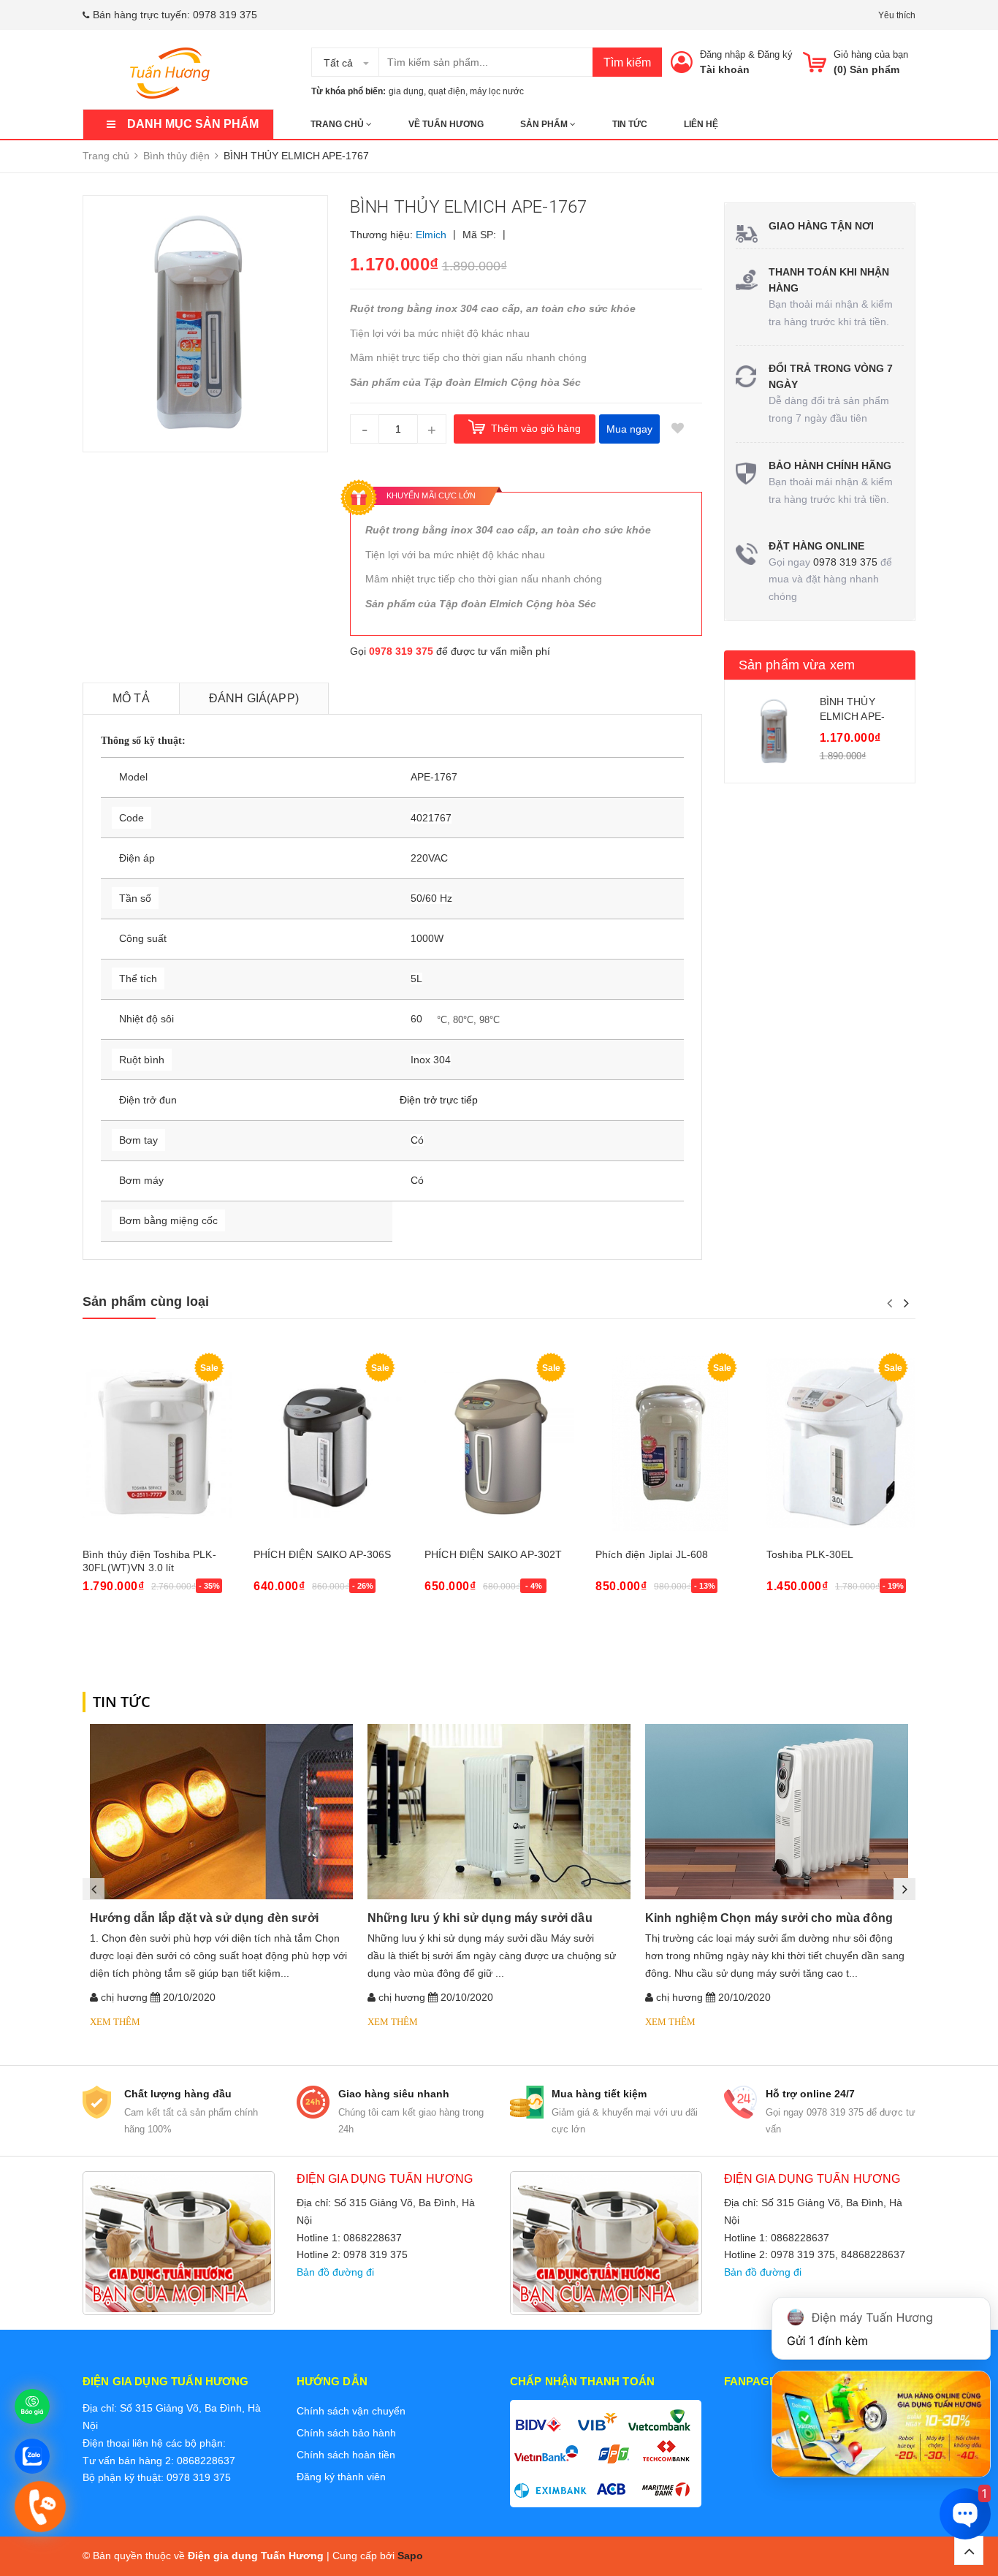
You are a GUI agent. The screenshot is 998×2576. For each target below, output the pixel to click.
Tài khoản (725, 69)
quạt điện (447, 91)
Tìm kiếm (627, 62)
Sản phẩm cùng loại (146, 1302)
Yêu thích (897, 15)
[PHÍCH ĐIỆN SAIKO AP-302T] (499, 1443)
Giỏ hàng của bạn (871, 54)
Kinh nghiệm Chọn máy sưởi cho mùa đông (769, 1918)
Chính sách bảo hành (346, 2433)
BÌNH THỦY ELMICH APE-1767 (853, 716)
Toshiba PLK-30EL (810, 1554)
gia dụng (406, 91)
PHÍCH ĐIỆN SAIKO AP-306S (322, 1554)
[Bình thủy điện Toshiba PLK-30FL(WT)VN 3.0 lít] (157, 1443)
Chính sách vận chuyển (351, 2411)
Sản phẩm (545, 124)
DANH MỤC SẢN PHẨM (193, 124)
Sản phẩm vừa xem (797, 665)
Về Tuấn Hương (446, 124)
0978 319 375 (225, 15)
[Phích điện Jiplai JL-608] (670, 1443)
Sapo (410, 2556)
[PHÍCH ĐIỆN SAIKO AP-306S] (328, 1443)
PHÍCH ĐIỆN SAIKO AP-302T (493, 1554)
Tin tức (630, 124)
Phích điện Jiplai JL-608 (652, 1554)
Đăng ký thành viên (341, 2477)
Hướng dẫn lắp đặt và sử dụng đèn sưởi (204, 1918)
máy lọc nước (497, 91)
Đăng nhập (723, 54)
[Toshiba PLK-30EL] (841, 1443)
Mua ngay (629, 429)
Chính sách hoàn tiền (346, 2455)
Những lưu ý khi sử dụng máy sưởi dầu (480, 1918)
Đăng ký (775, 54)
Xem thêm (115, 2022)
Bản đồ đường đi (335, 2272)
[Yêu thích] (678, 429)
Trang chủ (338, 124)
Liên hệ (701, 124)
